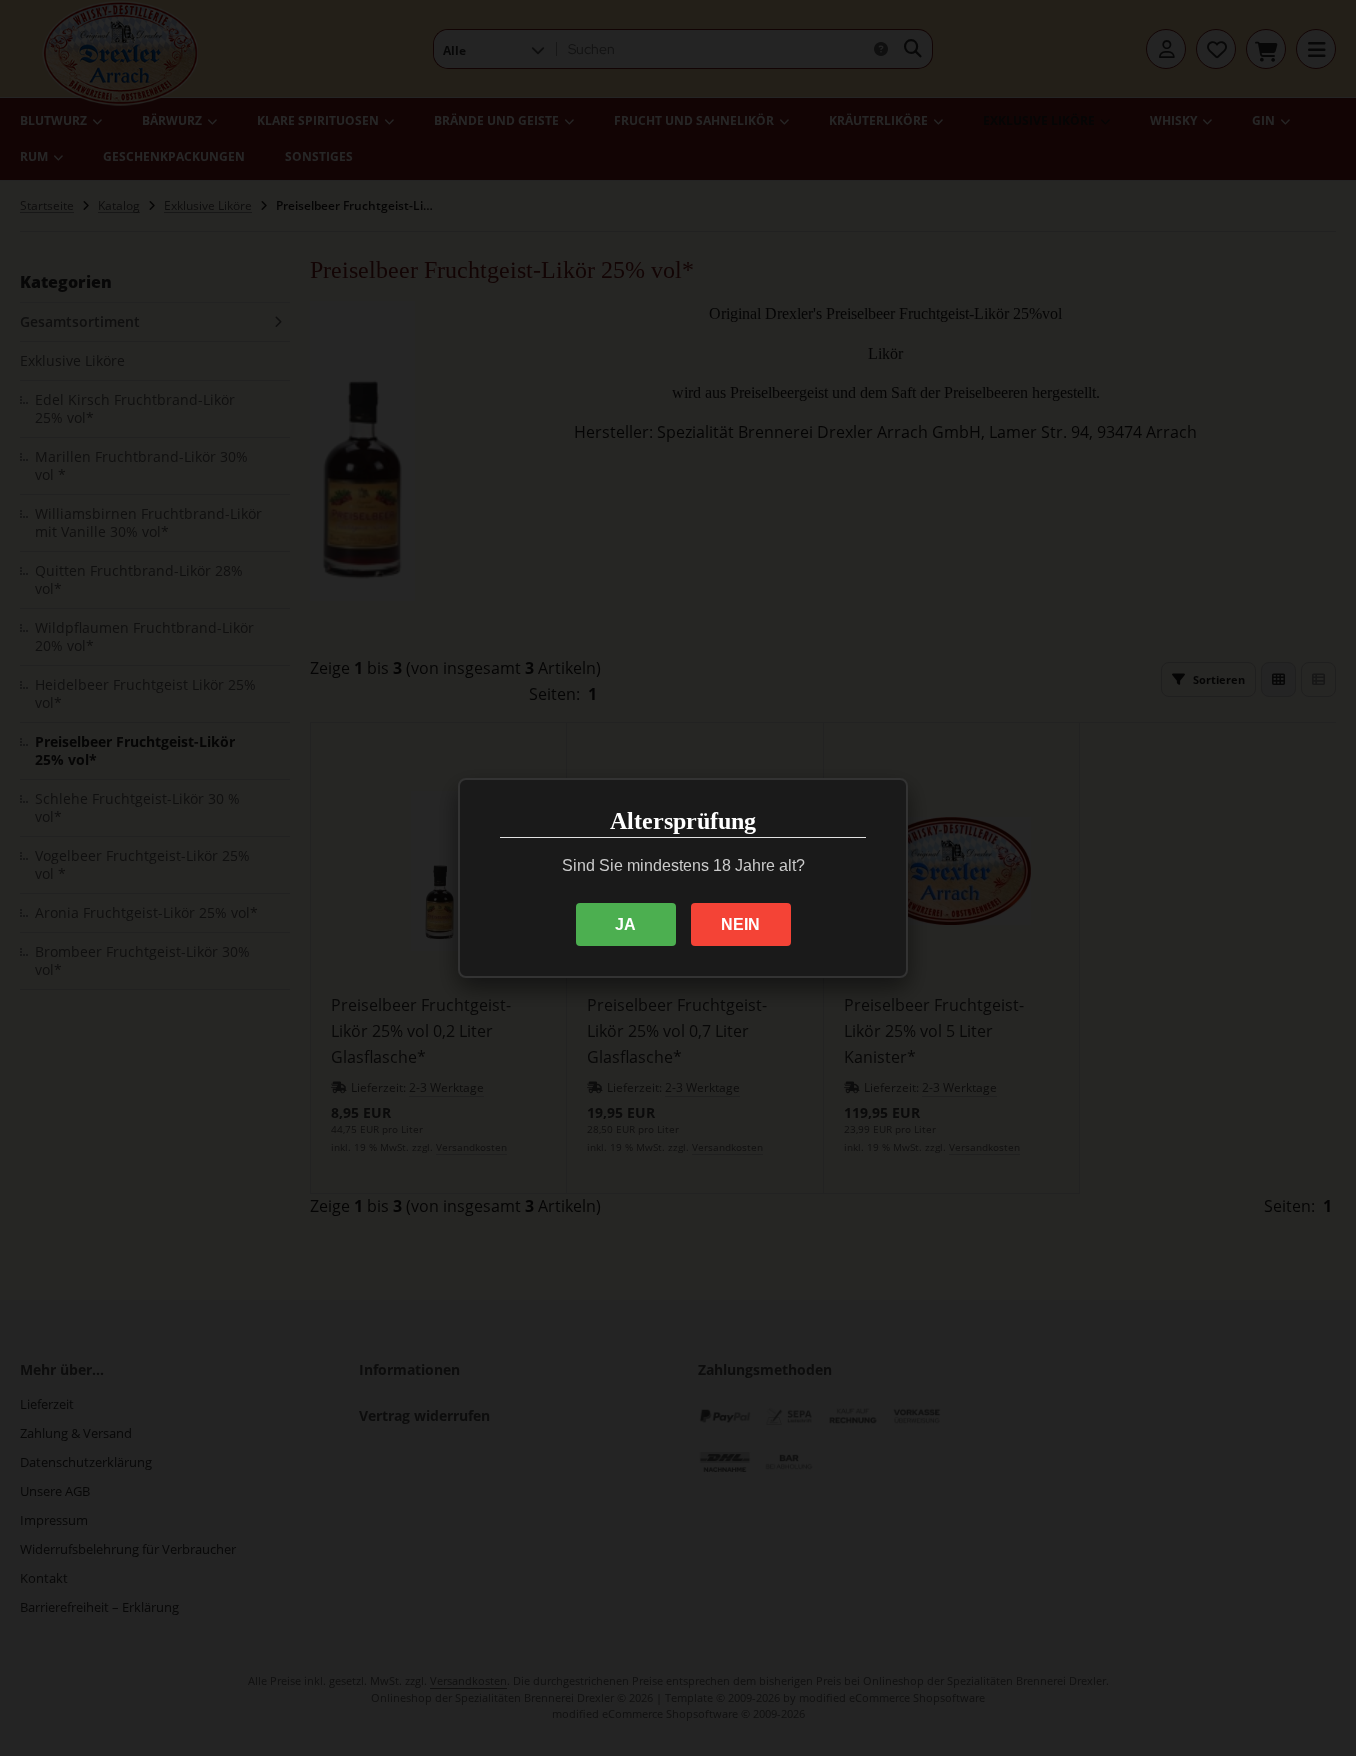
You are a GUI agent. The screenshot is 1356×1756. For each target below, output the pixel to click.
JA (625, 924)
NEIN (740, 924)
